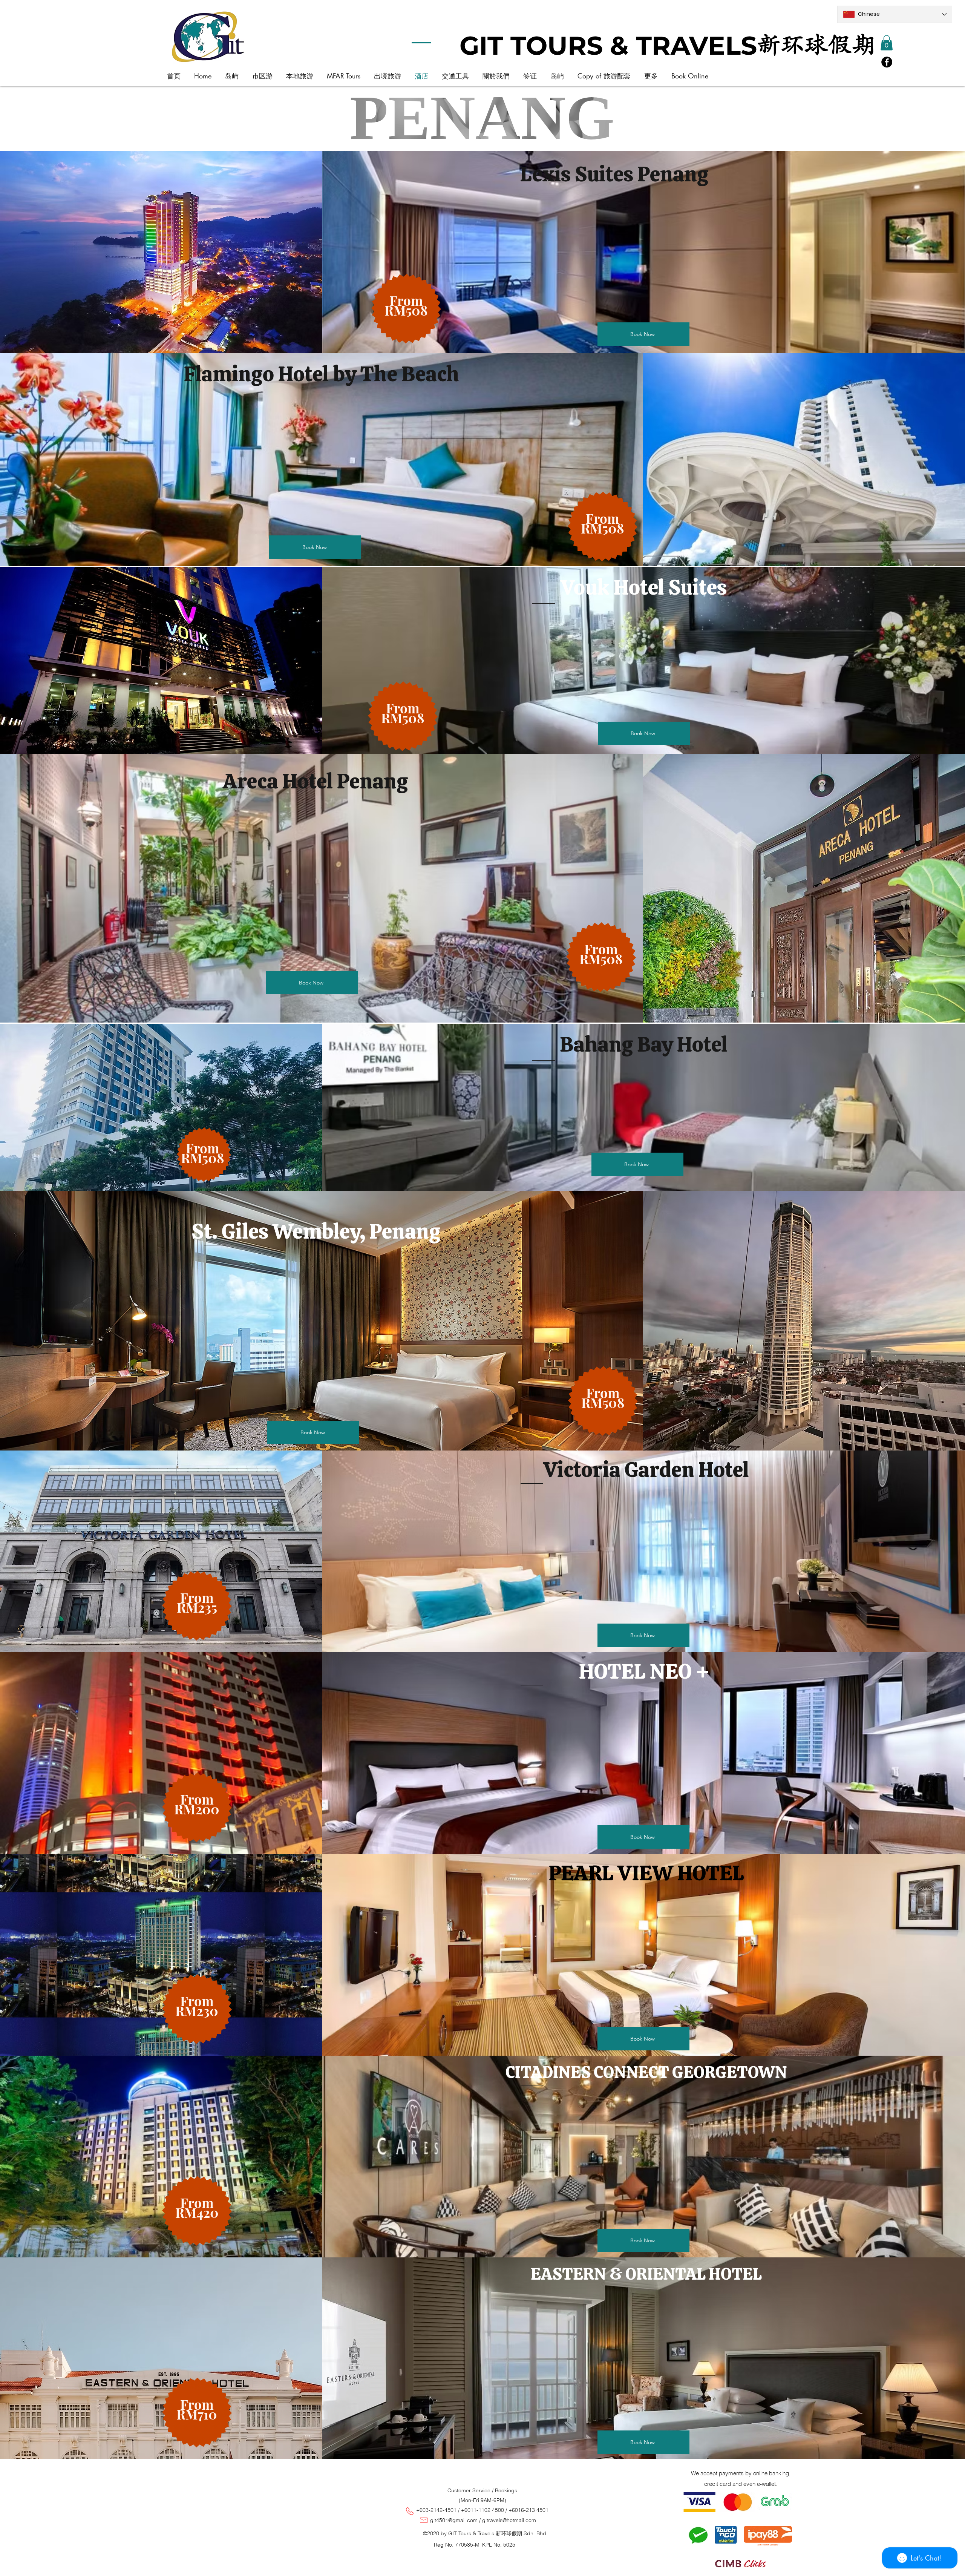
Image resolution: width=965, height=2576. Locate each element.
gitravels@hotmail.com (509, 2520)
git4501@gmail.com (454, 2520)
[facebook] (887, 62)
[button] (887, 43)
